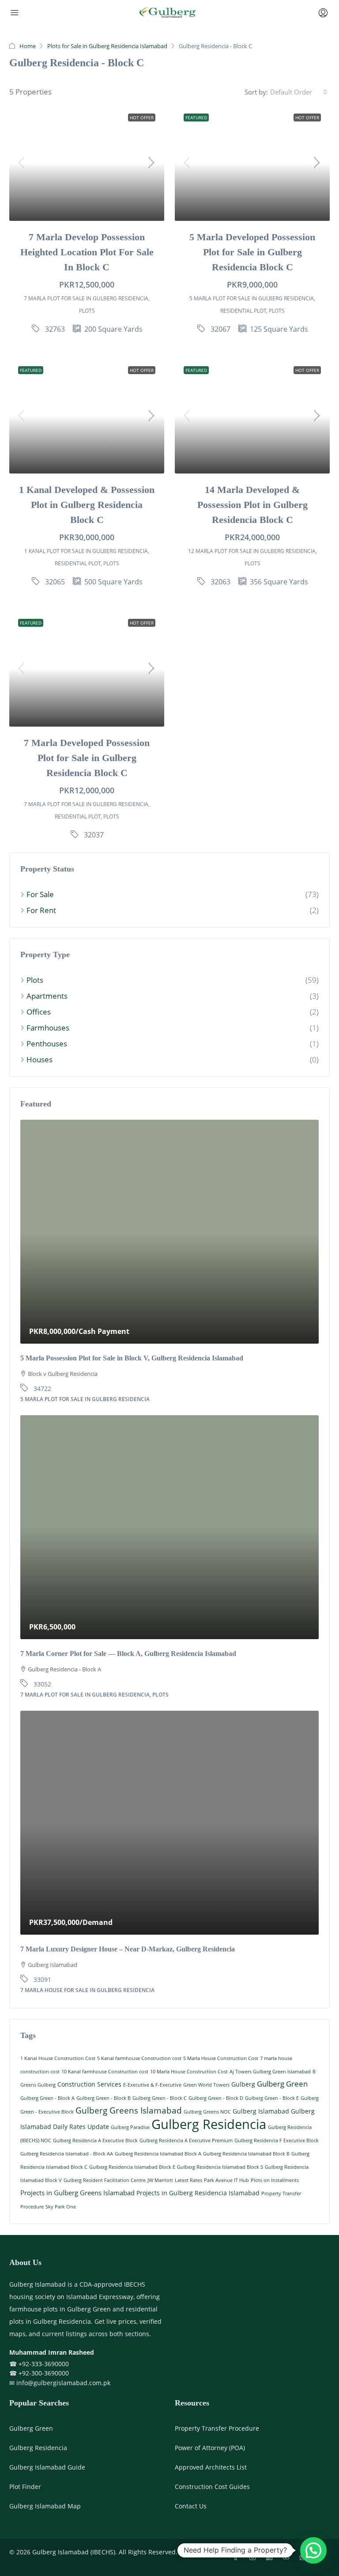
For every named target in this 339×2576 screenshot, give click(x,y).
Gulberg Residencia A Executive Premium (186, 2140)
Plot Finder (25, 2487)
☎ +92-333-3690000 (39, 2364)
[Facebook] (237, 2557)
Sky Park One (61, 2207)
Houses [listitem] (40, 1059)
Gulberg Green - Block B (104, 2098)
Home (28, 46)
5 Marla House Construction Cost (221, 2058)
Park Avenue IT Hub (226, 2180)
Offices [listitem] (39, 1012)
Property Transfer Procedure (217, 2428)
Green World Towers (206, 2085)
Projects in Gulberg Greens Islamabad (77, 2193)
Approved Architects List (211, 2467)
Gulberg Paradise (130, 2127)
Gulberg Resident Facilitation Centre (105, 2180)
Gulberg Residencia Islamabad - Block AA (67, 2154)
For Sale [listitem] (40, 894)
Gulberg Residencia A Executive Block (95, 2140)
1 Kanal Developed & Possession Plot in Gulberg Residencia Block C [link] (87, 505)
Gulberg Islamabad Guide (47, 2467)
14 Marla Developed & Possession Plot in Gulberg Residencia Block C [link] (252, 505)
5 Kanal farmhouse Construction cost (139, 2058)
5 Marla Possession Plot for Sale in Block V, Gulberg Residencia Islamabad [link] (132, 1358)
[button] (313, 2550)
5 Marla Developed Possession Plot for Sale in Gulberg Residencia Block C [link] (252, 252)
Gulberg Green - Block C (160, 2098)
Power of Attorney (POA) (210, 2448)
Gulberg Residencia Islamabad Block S (220, 2167)
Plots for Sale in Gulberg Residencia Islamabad (107, 46)
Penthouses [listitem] (47, 1044)
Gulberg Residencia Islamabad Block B (246, 2154)
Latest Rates (188, 2180)
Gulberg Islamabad (261, 2111)
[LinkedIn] (271, 2557)
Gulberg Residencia (209, 2124)
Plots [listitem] (35, 980)
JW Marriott (160, 2180)
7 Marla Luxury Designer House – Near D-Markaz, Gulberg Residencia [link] (128, 1949)
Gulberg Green (282, 2084)
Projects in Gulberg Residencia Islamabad (198, 2193)
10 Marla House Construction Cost (189, 2072)
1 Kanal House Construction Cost (58, 2058)
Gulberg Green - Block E (272, 2098)
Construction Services (89, 2084)
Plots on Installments (275, 2180)
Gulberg (243, 2084)
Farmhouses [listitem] (48, 1028)
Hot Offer (142, 117)
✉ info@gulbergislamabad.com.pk (60, 2383)
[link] (87, 163)
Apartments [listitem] (47, 996)
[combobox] (299, 92)
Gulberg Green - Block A (47, 2098)
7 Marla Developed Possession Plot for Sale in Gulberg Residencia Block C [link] (87, 758)
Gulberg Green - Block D (216, 2098)
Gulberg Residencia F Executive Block (277, 2140)
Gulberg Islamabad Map (45, 2506)
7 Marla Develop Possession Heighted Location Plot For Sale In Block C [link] (87, 252)
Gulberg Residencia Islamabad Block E (132, 2167)
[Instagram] (254, 2557)
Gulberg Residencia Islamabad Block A (158, 2154)
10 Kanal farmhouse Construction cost (105, 2072)
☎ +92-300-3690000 (39, 2373)
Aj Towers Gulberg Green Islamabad (270, 2072)
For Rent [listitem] (41, 910)
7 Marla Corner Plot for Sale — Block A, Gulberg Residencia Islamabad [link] (128, 1654)
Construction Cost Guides (212, 2487)
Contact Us (191, 2506)
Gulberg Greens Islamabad (129, 2110)
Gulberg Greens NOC (207, 2112)
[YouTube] (288, 2557)
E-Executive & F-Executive (152, 2085)
